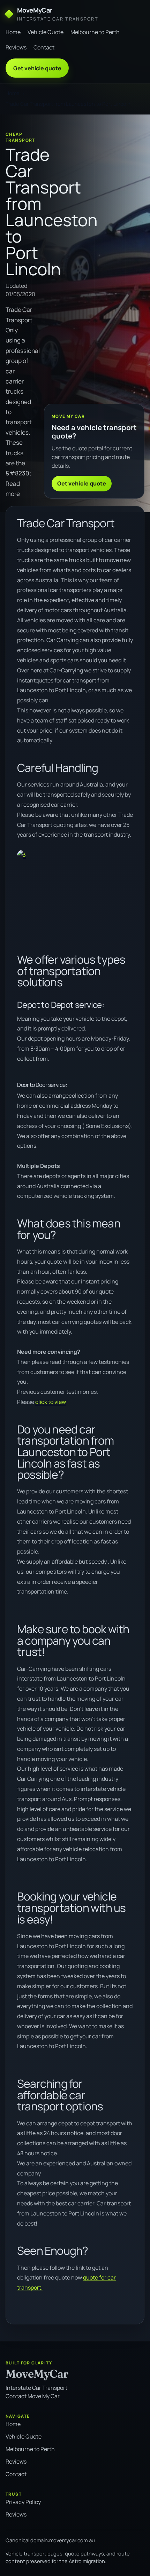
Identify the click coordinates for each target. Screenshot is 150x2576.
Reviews (16, 47)
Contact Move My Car (33, 2396)
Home (13, 32)
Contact (44, 47)
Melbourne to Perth (95, 32)
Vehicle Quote (46, 32)
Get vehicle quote (37, 68)
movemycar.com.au (72, 2540)
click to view (51, 1402)
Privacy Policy (23, 2502)
